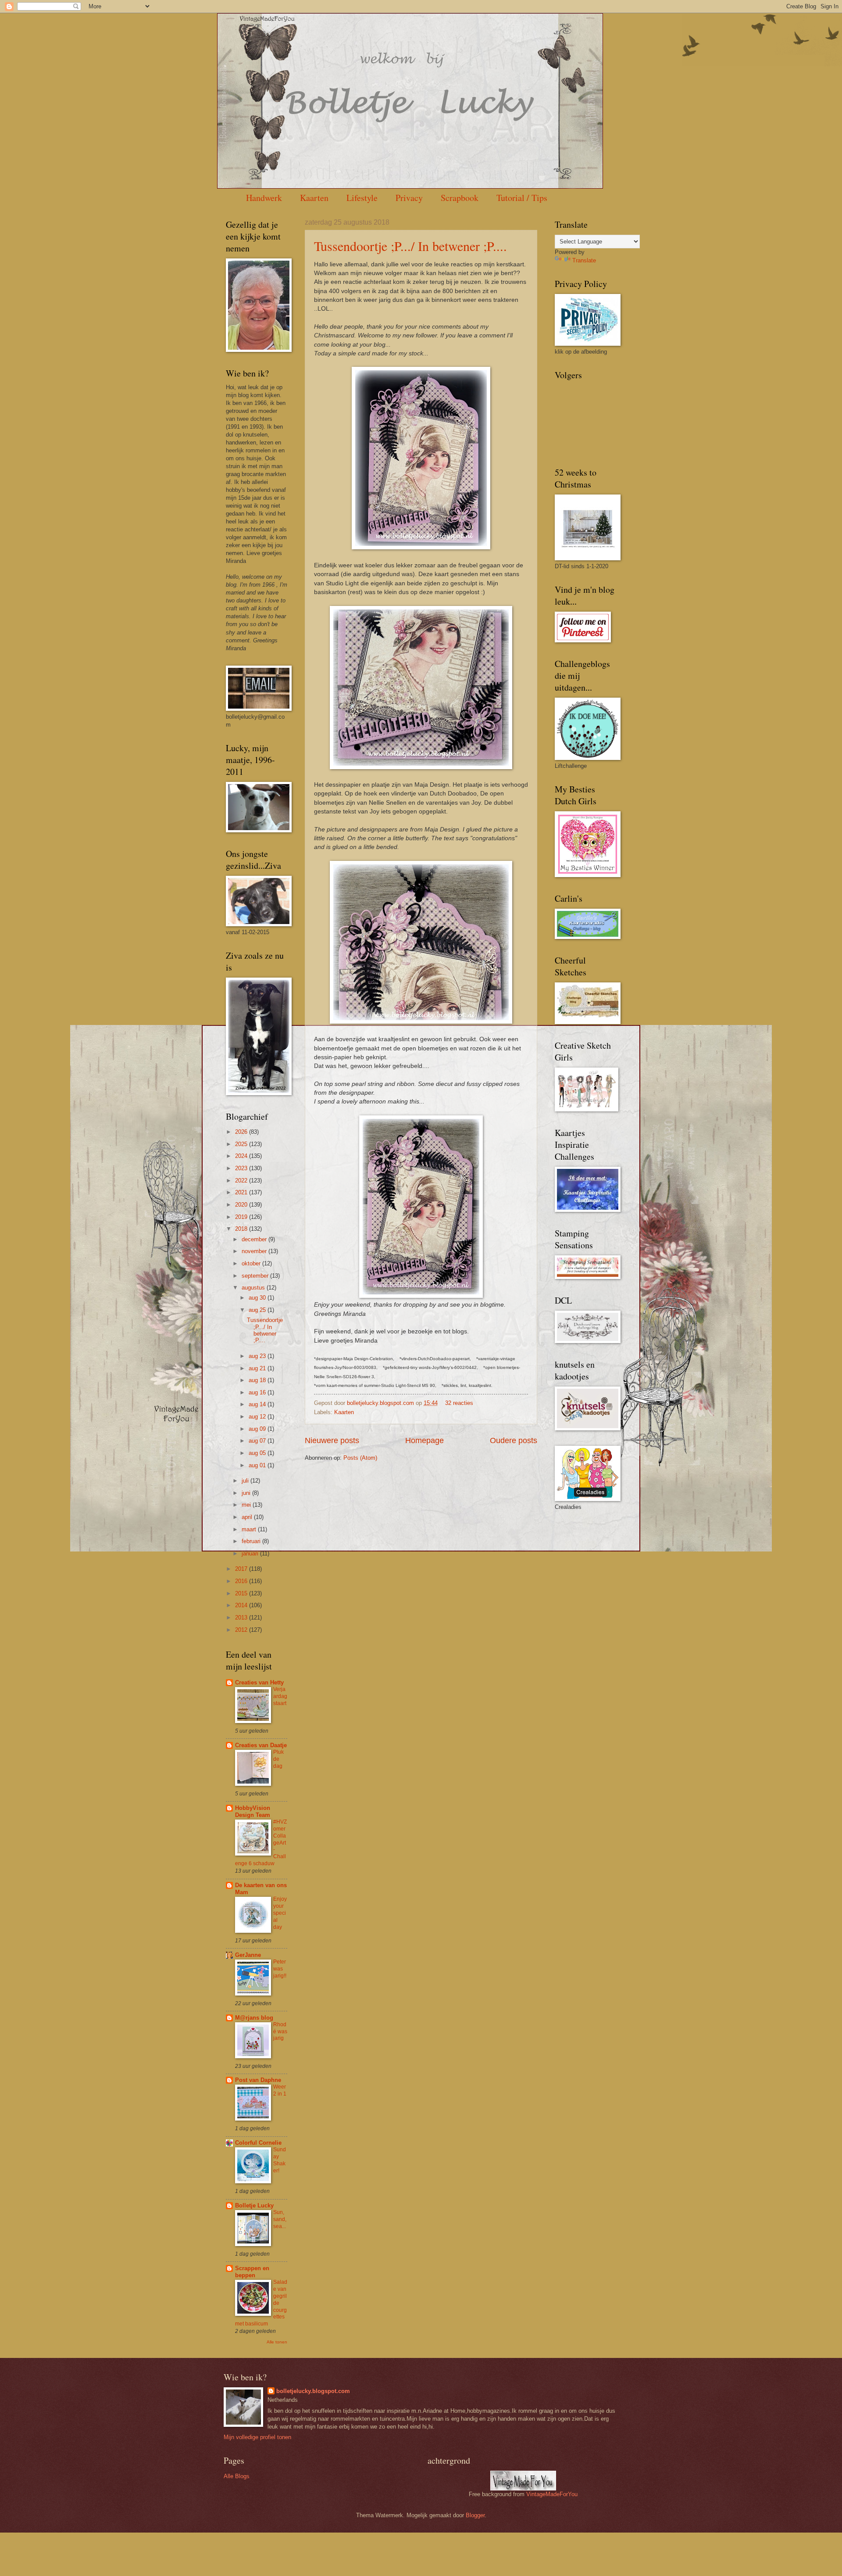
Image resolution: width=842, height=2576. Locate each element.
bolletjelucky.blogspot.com (381, 1403)
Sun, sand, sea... (280, 2219)
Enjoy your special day (280, 1913)
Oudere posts (514, 1440)
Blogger (475, 2515)
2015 (242, 1593)
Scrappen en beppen (252, 2272)
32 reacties (459, 1403)
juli (246, 1481)
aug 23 (258, 1356)
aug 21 (258, 1368)
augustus (254, 1288)
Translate (584, 260)
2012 (242, 1630)
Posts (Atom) (360, 1458)
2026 (242, 1132)
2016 (242, 1581)
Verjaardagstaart (280, 1696)
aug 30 (258, 1298)
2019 (242, 1217)
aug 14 (258, 1404)
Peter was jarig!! (280, 1969)
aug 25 (258, 1310)
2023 (242, 1168)
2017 (242, 1569)
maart (250, 1529)
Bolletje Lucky (254, 2205)
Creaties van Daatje (261, 1745)
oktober (252, 1263)
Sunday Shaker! (280, 2160)
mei (247, 1505)
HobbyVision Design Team (253, 1811)
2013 (242, 1618)
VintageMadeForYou (551, 2494)
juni (247, 1493)
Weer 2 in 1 (280, 2090)
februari (252, 1541)
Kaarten (314, 198)
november (255, 1251)
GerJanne (248, 1955)
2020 (242, 1205)
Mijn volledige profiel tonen (257, 2437)
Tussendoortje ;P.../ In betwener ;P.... (410, 246)
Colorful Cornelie (258, 2143)
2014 (242, 1605)
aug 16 (258, 1392)
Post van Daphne (258, 2080)
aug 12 (258, 1417)
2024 (242, 1156)
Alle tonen (277, 2342)
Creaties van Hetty (259, 1682)
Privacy (409, 198)
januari (251, 1553)
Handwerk (264, 198)
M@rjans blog (254, 2018)
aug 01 (258, 1465)
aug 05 (258, 1453)
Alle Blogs (237, 2476)
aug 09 (258, 1429)
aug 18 (258, 1380)
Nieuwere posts (332, 1440)
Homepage (425, 1440)
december (255, 1239)
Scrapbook (460, 198)
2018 (242, 1229)
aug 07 (258, 1441)
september (256, 1276)
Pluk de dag (278, 1759)
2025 (242, 1144)
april (248, 1517)
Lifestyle (362, 198)
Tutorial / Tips (522, 198)
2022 (242, 1181)
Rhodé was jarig (280, 2031)
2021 (242, 1192)
